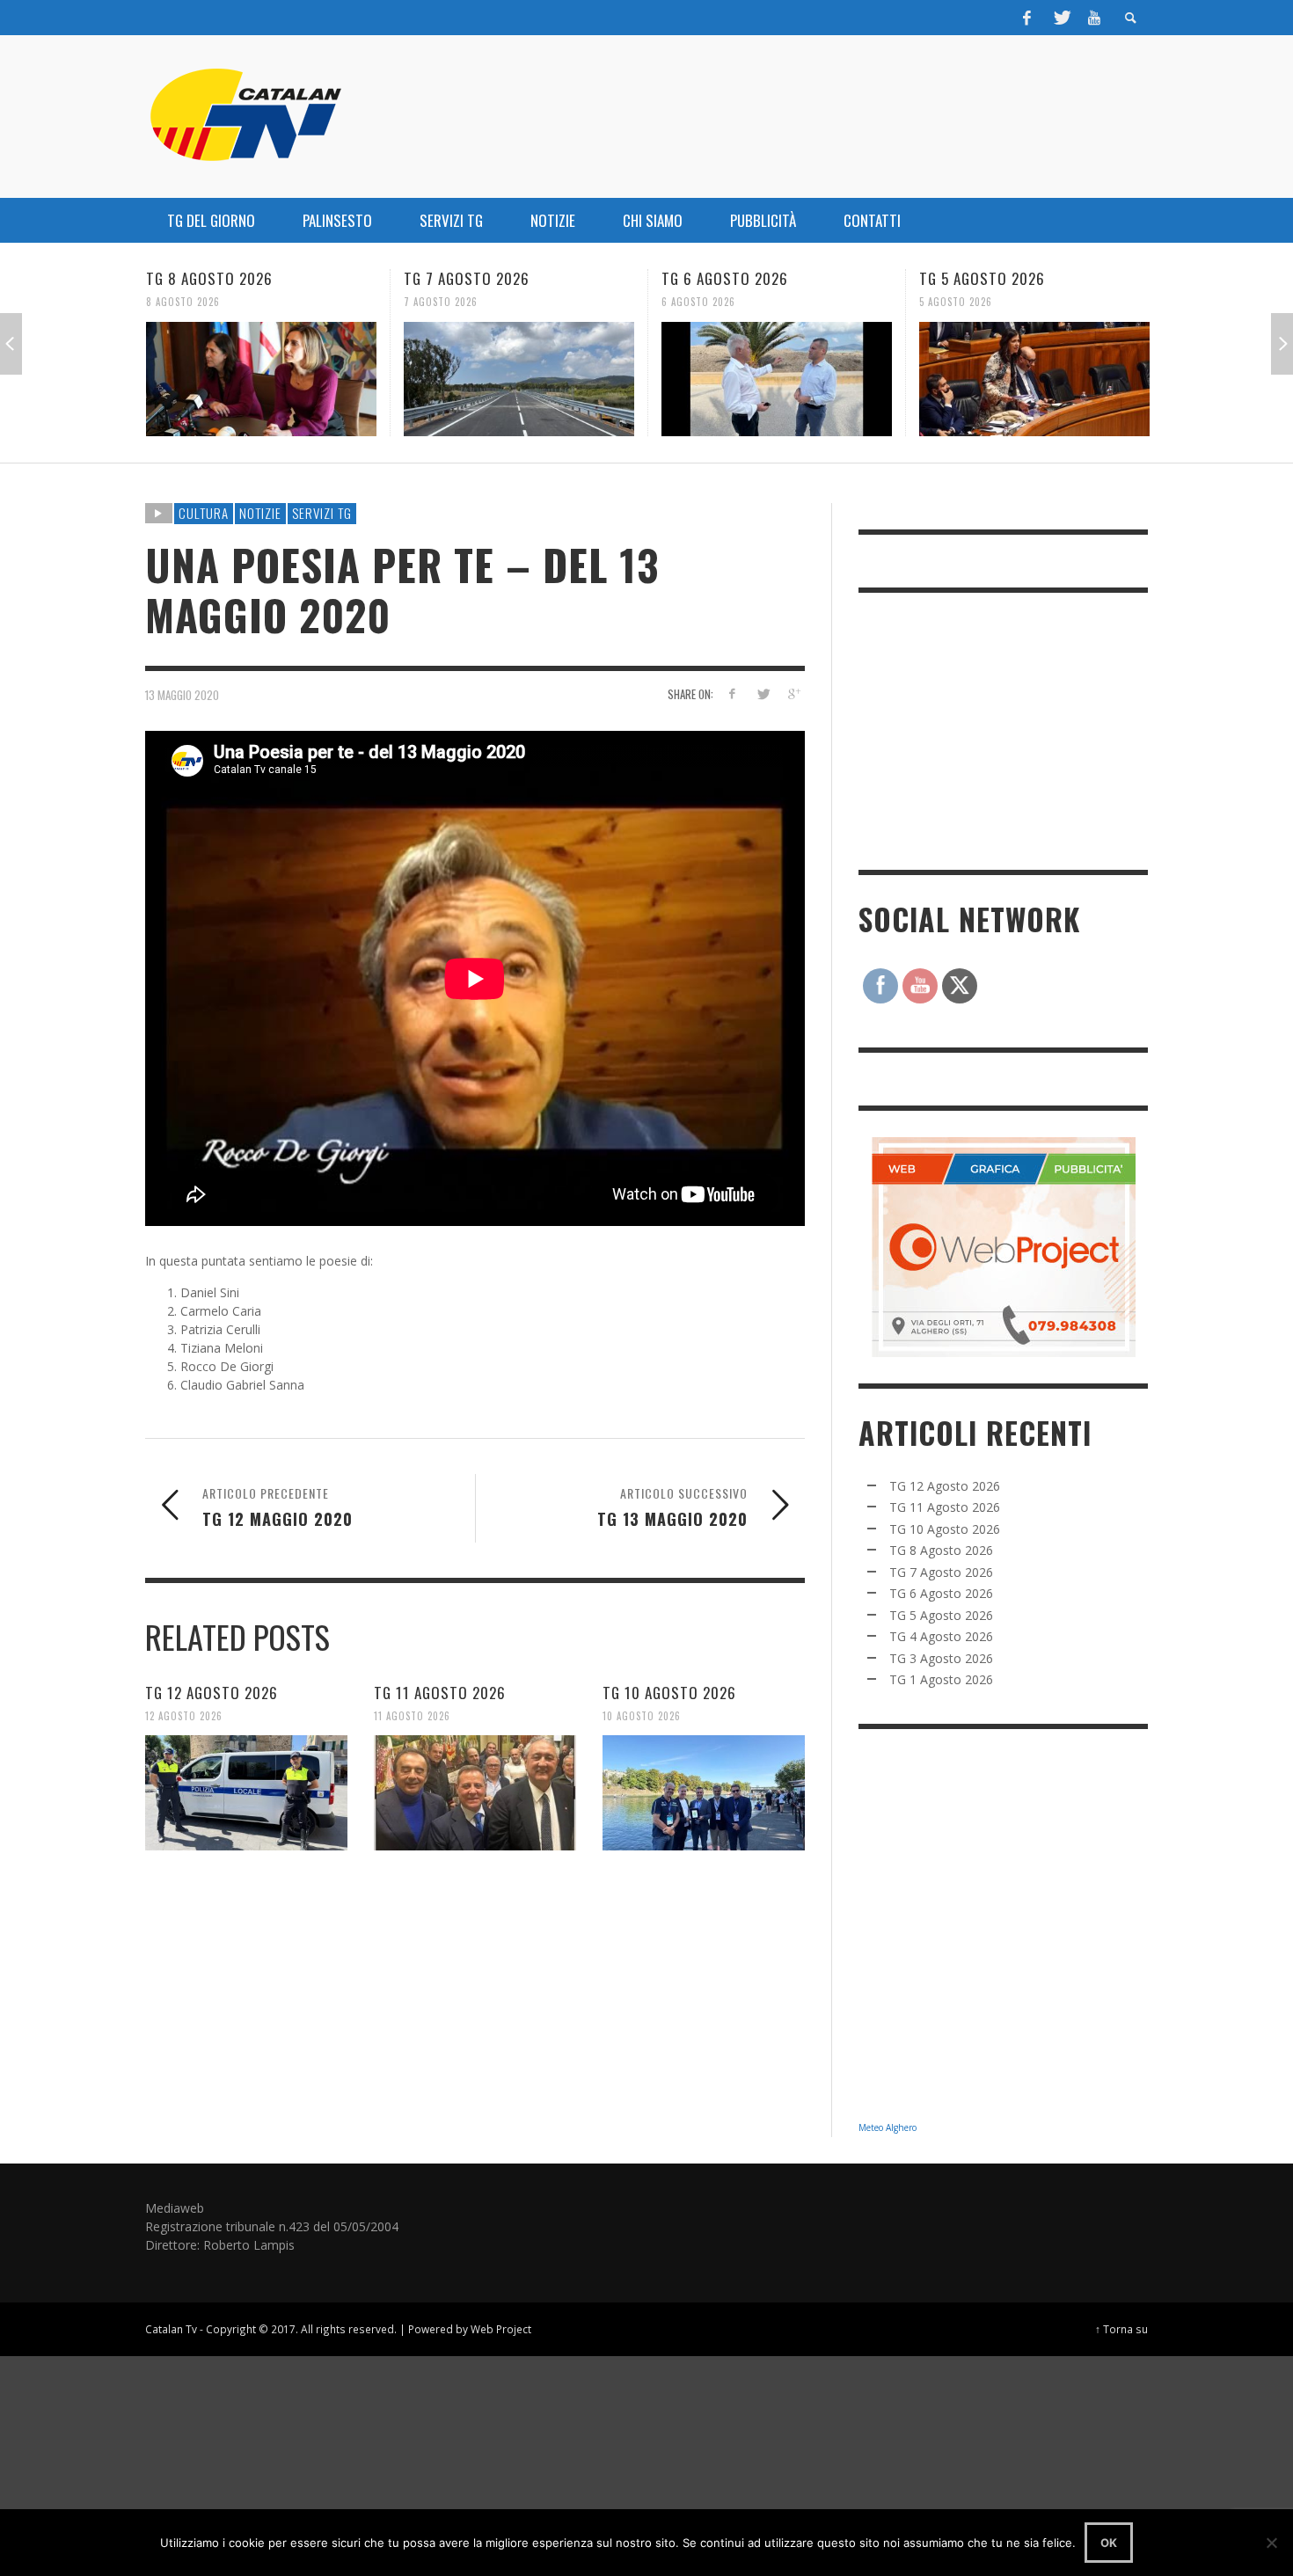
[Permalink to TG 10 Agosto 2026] (704, 1792)
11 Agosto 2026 (412, 1715)
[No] (1271, 2543)
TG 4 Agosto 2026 (983, 278)
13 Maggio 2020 (182, 695)
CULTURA (204, 513)
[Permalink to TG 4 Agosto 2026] (1034, 379)
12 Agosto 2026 (184, 1715)
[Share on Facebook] (732, 693)
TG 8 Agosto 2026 (941, 1550)
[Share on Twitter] (762, 693)
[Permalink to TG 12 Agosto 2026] (246, 1792)
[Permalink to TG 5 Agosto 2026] (777, 379)
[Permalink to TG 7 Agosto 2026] (261, 379)
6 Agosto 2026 (441, 302)
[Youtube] (1094, 18)
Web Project (501, 2329)
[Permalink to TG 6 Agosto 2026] (519, 379)
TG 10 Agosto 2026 (669, 1692)
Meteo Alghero (888, 2127)
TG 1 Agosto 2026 (941, 1679)
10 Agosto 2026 (642, 1715)
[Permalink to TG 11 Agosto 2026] (475, 1792)
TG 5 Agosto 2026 (724, 278)
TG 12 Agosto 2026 (212, 1692)
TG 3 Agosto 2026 (941, 1658)
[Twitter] (1061, 18)
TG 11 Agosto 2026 (440, 1692)
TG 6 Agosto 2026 (467, 278)
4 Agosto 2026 (956, 302)
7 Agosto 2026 (183, 302)
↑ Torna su (1121, 2329)
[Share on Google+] (793, 693)
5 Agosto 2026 (698, 302)
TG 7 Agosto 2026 (209, 278)
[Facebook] (1027, 18)
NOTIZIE (260, 513)
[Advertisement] (990, 729)
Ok (1109, 2543)
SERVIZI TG (322, 513)
